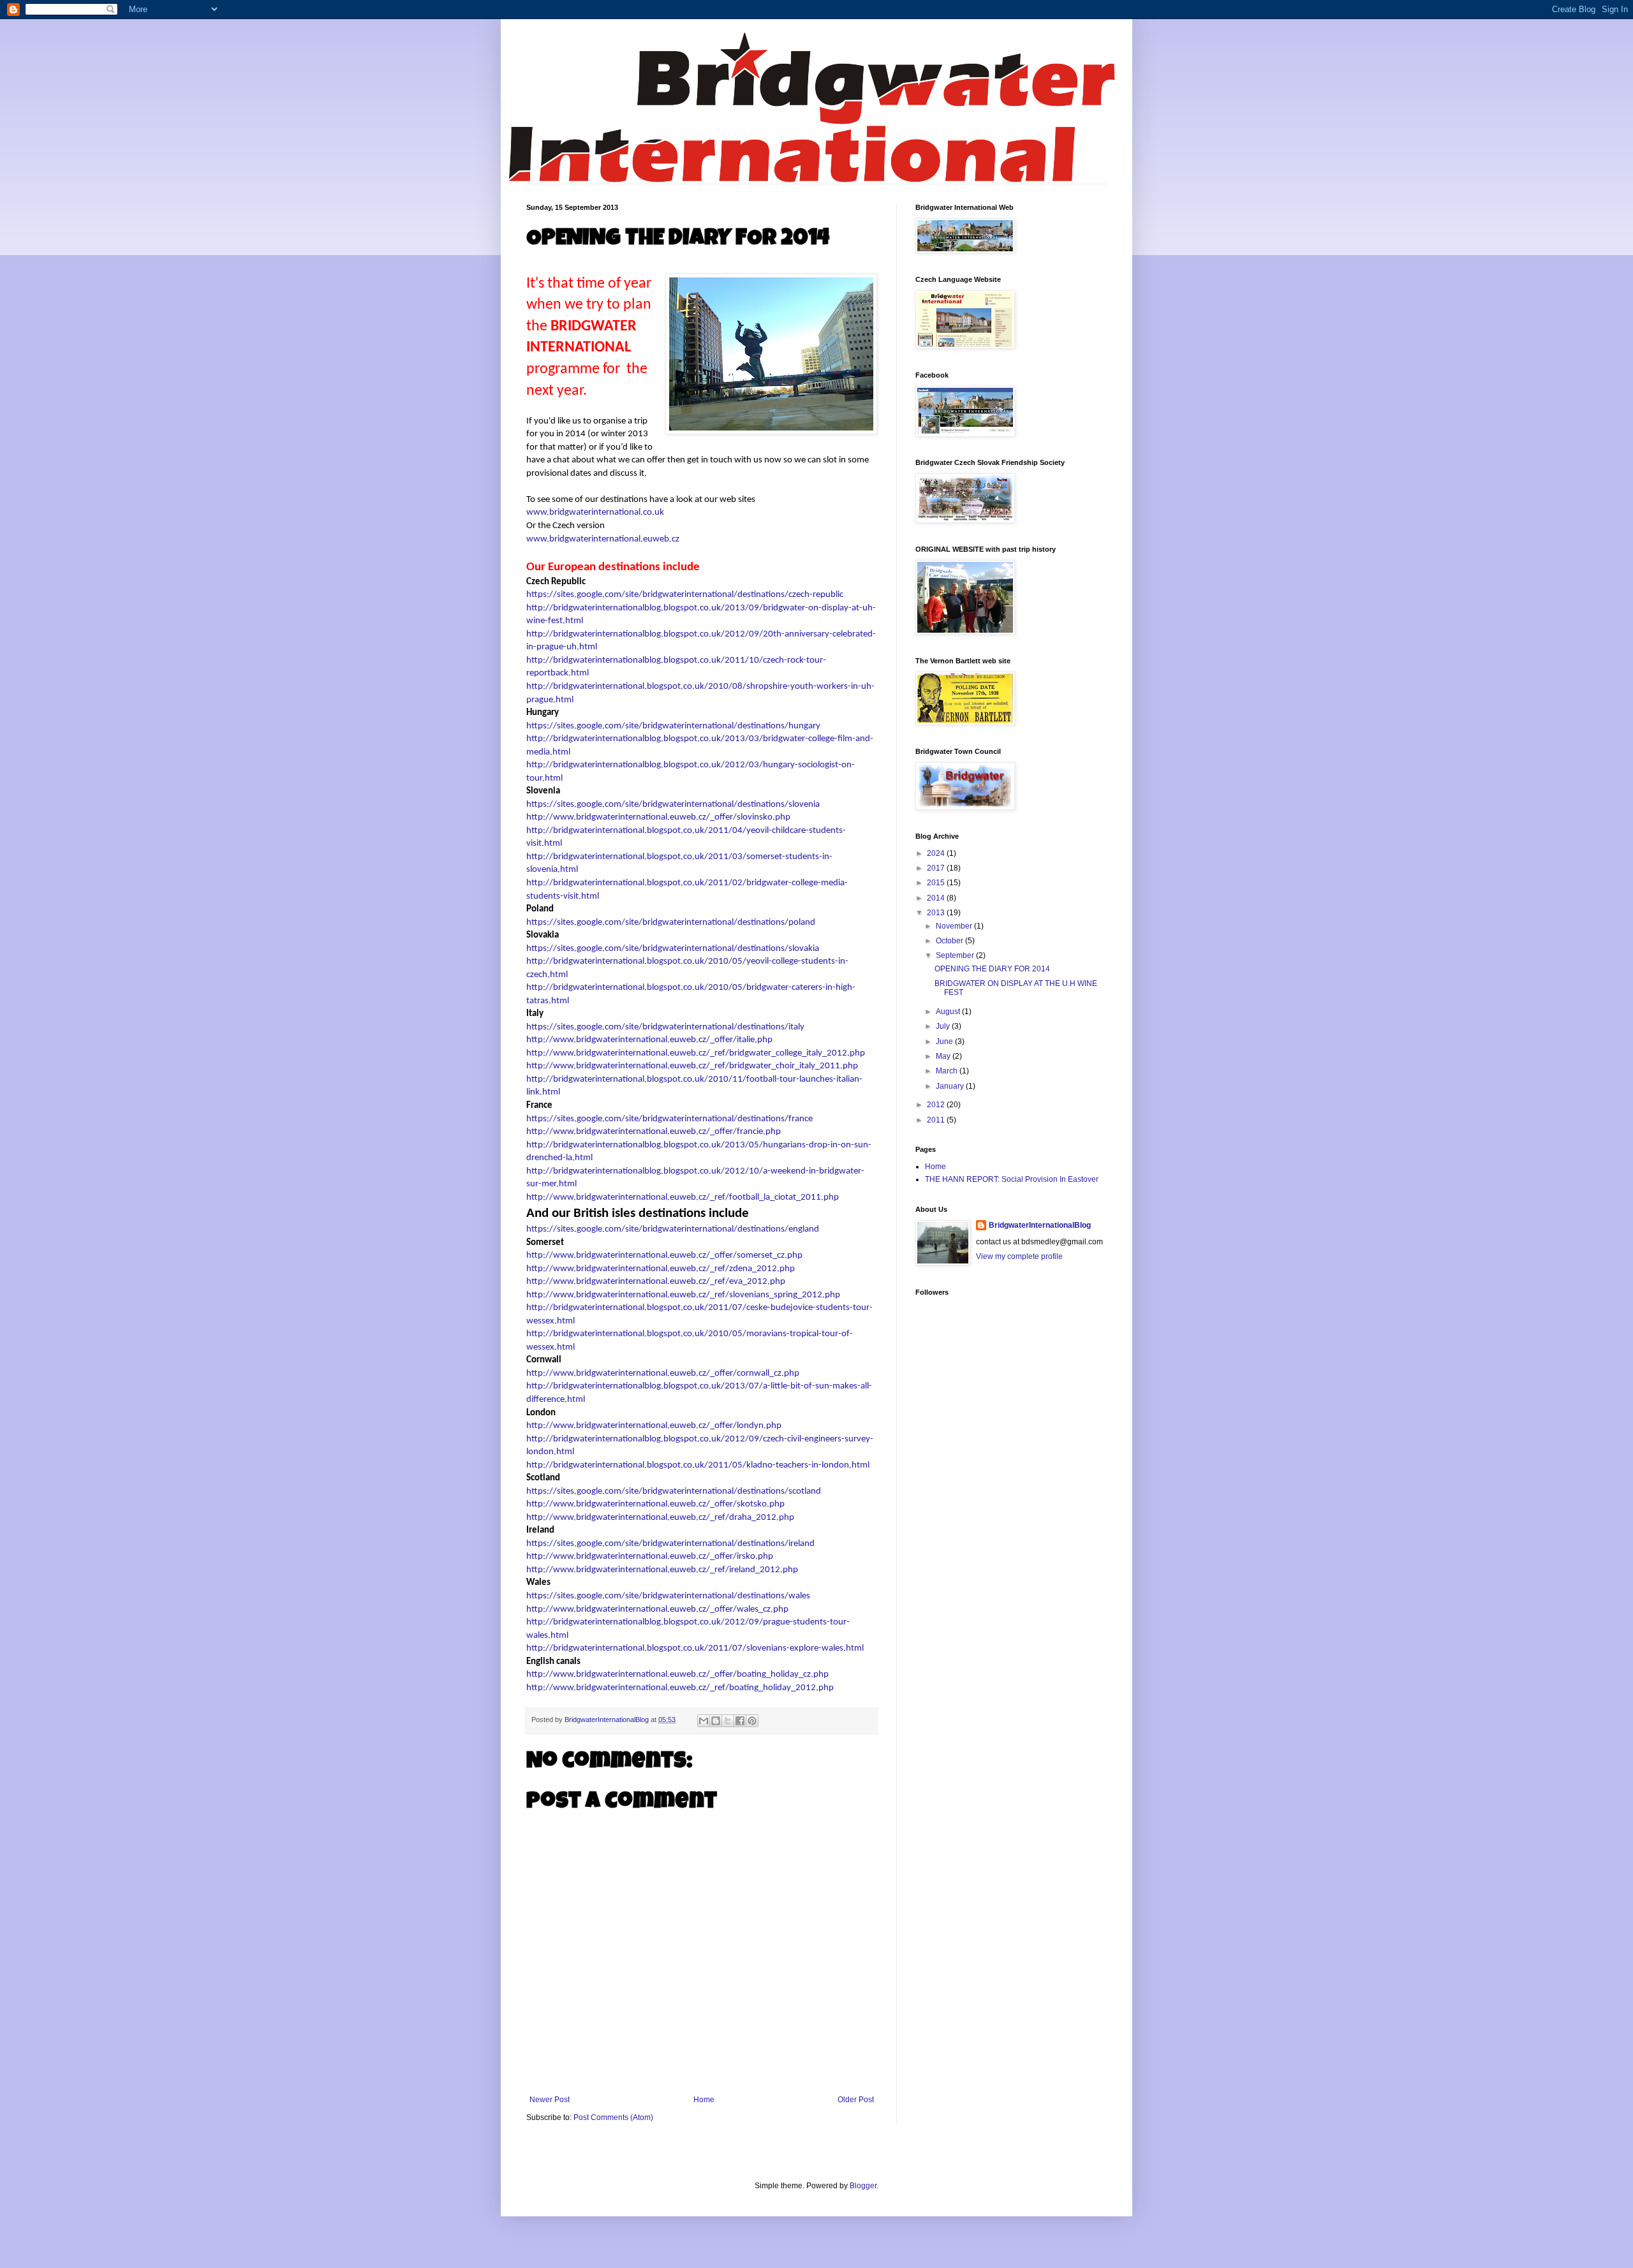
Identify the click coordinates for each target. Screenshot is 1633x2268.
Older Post (856, 2100)
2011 (937, 1120)
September (956, 955)
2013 (937, 913)
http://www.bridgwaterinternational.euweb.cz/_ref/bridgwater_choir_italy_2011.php (692, 1066)
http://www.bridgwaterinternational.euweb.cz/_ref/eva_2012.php (656, 1282)
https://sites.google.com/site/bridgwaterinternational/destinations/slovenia (673, 805)
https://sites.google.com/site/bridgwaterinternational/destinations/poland (671, 923)
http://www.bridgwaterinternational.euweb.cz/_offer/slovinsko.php (658, 817)
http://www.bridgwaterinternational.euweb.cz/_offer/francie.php (654, 1132)
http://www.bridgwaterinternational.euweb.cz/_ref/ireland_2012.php (662, 1570)
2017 (937, 868)
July (944, 1026)
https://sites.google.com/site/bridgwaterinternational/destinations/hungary (673, 726)
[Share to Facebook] (740, 1721)
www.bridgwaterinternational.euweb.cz (603, 539)
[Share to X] (728, 1721)
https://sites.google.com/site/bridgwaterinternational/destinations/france (669, 1119)
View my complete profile (1019, 1256)
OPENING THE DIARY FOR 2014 (992, 969)
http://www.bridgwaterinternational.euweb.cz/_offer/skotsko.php (655, 1504)
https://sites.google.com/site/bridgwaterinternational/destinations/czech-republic (685, 595)
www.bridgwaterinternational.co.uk (595, 512)
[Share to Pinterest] (752, 1721)
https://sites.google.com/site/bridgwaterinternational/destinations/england (673, 1229)
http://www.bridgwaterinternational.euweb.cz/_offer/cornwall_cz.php (663, 1373)
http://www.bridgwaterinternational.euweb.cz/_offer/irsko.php (650, 1557)
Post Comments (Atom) (613, 2117)
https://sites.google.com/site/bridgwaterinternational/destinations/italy (665, 1027)
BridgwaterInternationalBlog (1040, 1225)
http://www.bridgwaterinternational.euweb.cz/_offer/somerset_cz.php (664, 1255)
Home (704, 2100)
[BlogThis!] (716, 1721)
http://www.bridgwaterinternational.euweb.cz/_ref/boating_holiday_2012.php (680, 1688)
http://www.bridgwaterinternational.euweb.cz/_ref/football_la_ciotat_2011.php (683, 1197)
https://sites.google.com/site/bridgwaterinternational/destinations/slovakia (673, 949)
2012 (937, 1105)
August (949, 1012)
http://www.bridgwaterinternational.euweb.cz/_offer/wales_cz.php (657, 1609)
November (955, 926)
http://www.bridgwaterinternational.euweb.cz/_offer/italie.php (649, 1040)
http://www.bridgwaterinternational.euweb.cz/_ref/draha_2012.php (660, 1518)
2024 (937, 853)
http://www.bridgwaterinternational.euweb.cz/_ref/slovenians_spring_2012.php (683, 1295)
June (945, 1042)
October (950, 941)
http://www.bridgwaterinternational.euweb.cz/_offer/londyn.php (654, 1426)
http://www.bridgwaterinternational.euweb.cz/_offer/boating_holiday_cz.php (677, 1675)
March (948, 1071)
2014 (937, 898)
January (951, 1086)
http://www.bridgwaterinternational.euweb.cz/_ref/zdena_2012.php (661, 1269)
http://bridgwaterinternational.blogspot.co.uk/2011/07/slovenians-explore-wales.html (695, 1648)
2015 (937, 883)
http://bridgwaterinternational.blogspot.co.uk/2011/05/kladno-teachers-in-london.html (698, 1465)
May (944, 1056)
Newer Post (550, 2100)
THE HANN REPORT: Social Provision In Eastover (1012, 1179)
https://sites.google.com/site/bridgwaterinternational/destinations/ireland (670, 1544)
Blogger (863, 2186)
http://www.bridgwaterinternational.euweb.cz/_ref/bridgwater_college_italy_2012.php (696, 1053)
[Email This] (704, 1721)
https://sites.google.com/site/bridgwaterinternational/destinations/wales (668, 1596)
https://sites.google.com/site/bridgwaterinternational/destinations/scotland (674, 1491)
